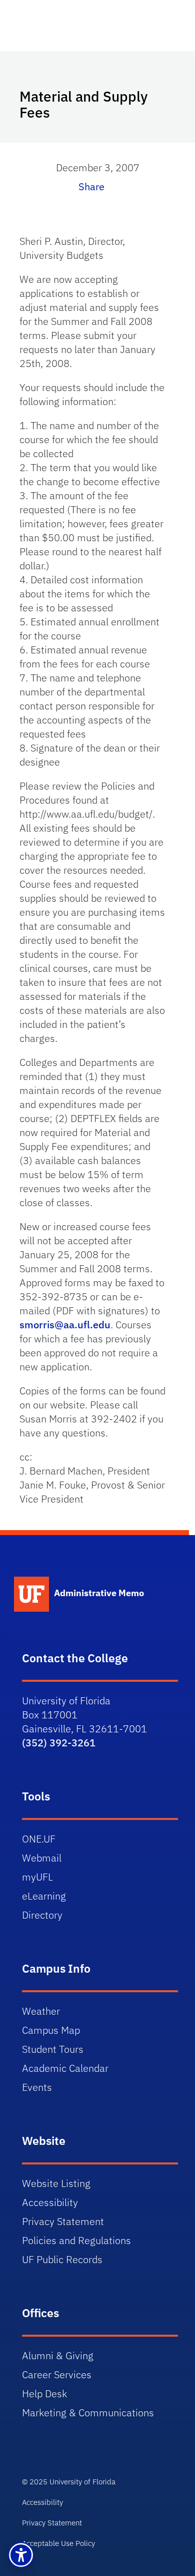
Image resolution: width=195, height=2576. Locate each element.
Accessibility (50, 2202)
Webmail (42, 1858)
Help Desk (44, 2394)
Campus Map (51, 2030)
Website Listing (56, 2183)
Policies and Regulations (76, 2240)
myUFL (37, 1877)
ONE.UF (39, 1839)
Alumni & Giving (58, 2355)
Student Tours (53, 2049)
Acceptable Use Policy (58, 2543)
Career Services (57, 2374)
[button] (21, 2555)
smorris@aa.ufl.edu (65, 1325)
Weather (41, 2011)
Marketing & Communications (88, 2413)
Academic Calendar (65, 2068)
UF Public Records (62, 2259)
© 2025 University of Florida (69, 2482)
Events (37, 2087)
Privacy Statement (63, 2221)
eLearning (44, 1896)
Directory (42, 1915)
